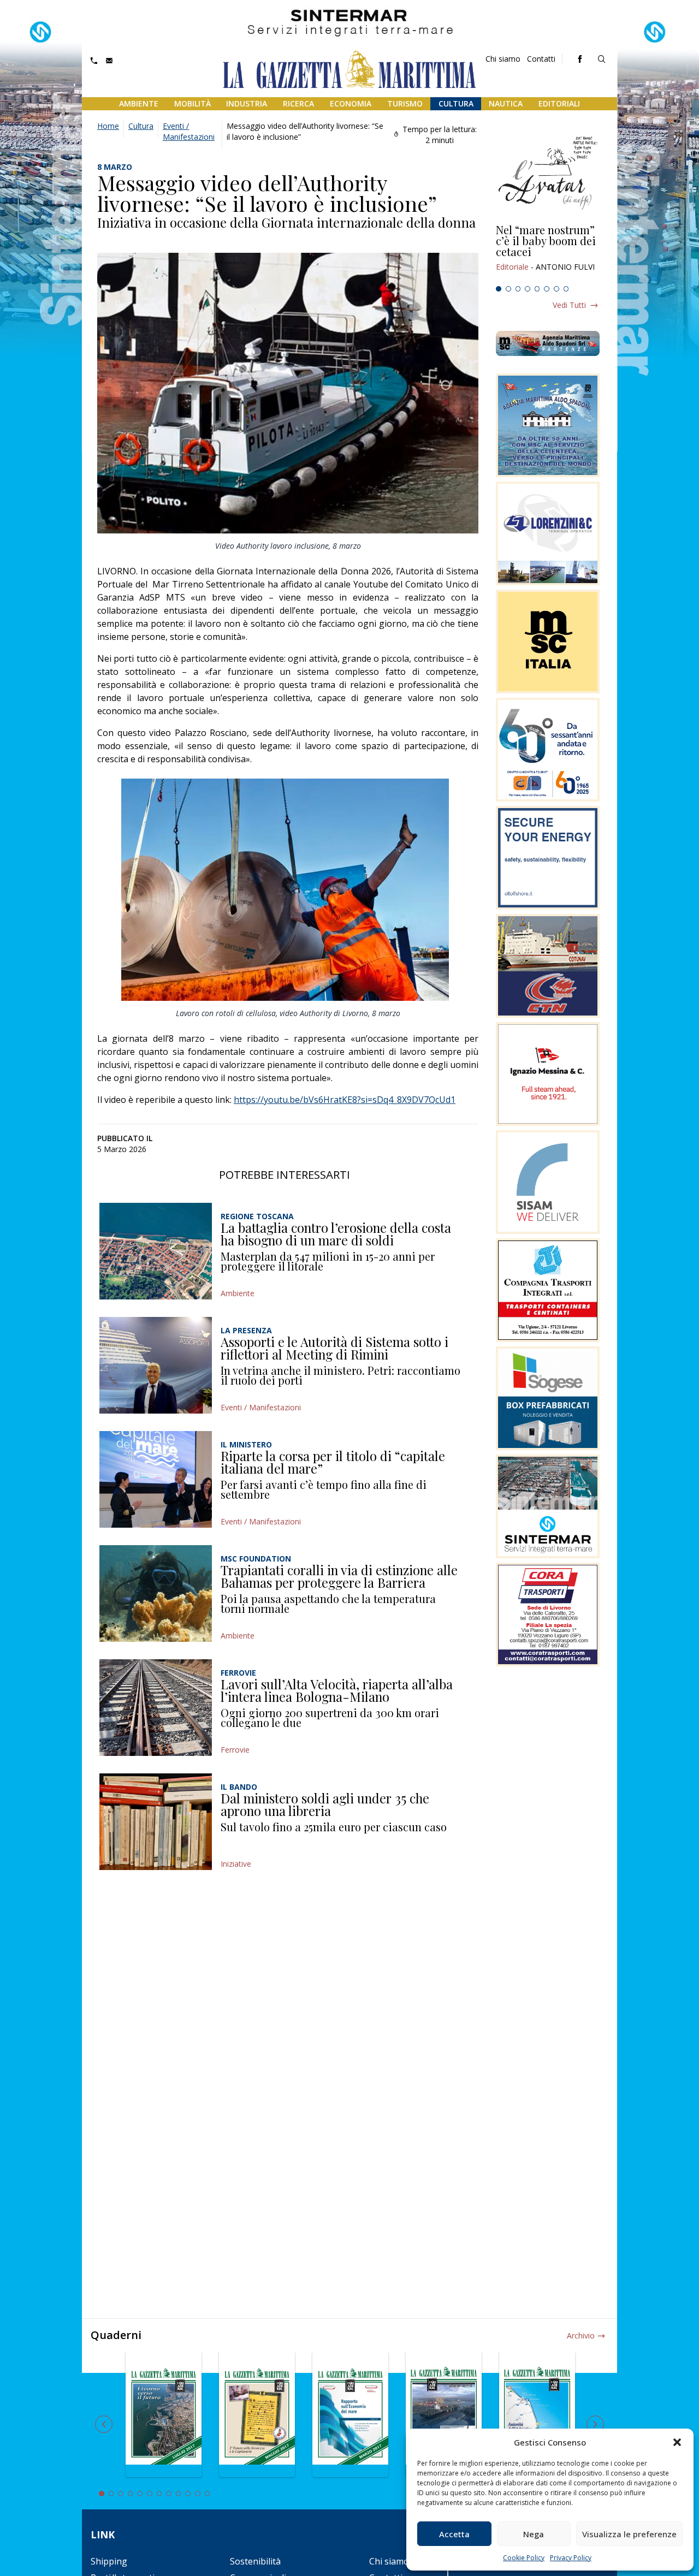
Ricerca (298, 103)
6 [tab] (547, 289)
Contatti (541, 59)
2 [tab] (508, 289)
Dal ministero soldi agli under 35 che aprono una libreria (325, 1805)
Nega (534, 2534)
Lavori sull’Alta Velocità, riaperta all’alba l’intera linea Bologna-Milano (337, 1690)
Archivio (581, 2335)
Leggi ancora (548, 253)
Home (108, 126)
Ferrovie (235, 1750)
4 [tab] (528, 289)
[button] (677, 2442)
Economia (351, 103)
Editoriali (559, 103)
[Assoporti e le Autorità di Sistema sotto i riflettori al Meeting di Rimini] (156, 1365)
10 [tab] (188, 2494)
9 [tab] (179, 2494)
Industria (247, 103)
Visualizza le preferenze (629, 2534)
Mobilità (192, 103)
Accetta (454, 2534)
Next (595, 2424)
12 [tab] (208, 2494)
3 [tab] (518, 289)
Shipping (109, 2561)
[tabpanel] (548, 253)
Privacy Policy (571, 2558)
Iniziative (236, 1864)
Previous (104, 2424)
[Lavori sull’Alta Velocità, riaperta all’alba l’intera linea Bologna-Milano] (156, 1708)
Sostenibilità (255, 2561)
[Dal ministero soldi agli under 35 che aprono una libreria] (156, 1822)
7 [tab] (556, 289)
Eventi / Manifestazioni (189, 131)
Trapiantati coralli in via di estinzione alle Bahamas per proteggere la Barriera (339, 1576)
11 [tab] (198, 2494)
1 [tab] (499, 289)
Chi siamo (503, 59)
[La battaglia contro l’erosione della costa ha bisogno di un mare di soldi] (156, 1251)
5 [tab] (537, 289)
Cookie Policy (524, 2558)
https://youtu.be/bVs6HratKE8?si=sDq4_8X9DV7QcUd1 (345, 1100)
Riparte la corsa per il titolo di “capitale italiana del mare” (333, 1462)
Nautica (506, 103)
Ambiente (139, 103)
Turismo (405, 103)
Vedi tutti (569, 305)
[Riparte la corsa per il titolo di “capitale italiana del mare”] (156, 1479)
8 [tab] (566, 289)
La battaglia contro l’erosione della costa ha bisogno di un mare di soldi (336, 1234)
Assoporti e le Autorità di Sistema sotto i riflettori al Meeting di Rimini (334, 1348)
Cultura (456, 103)
